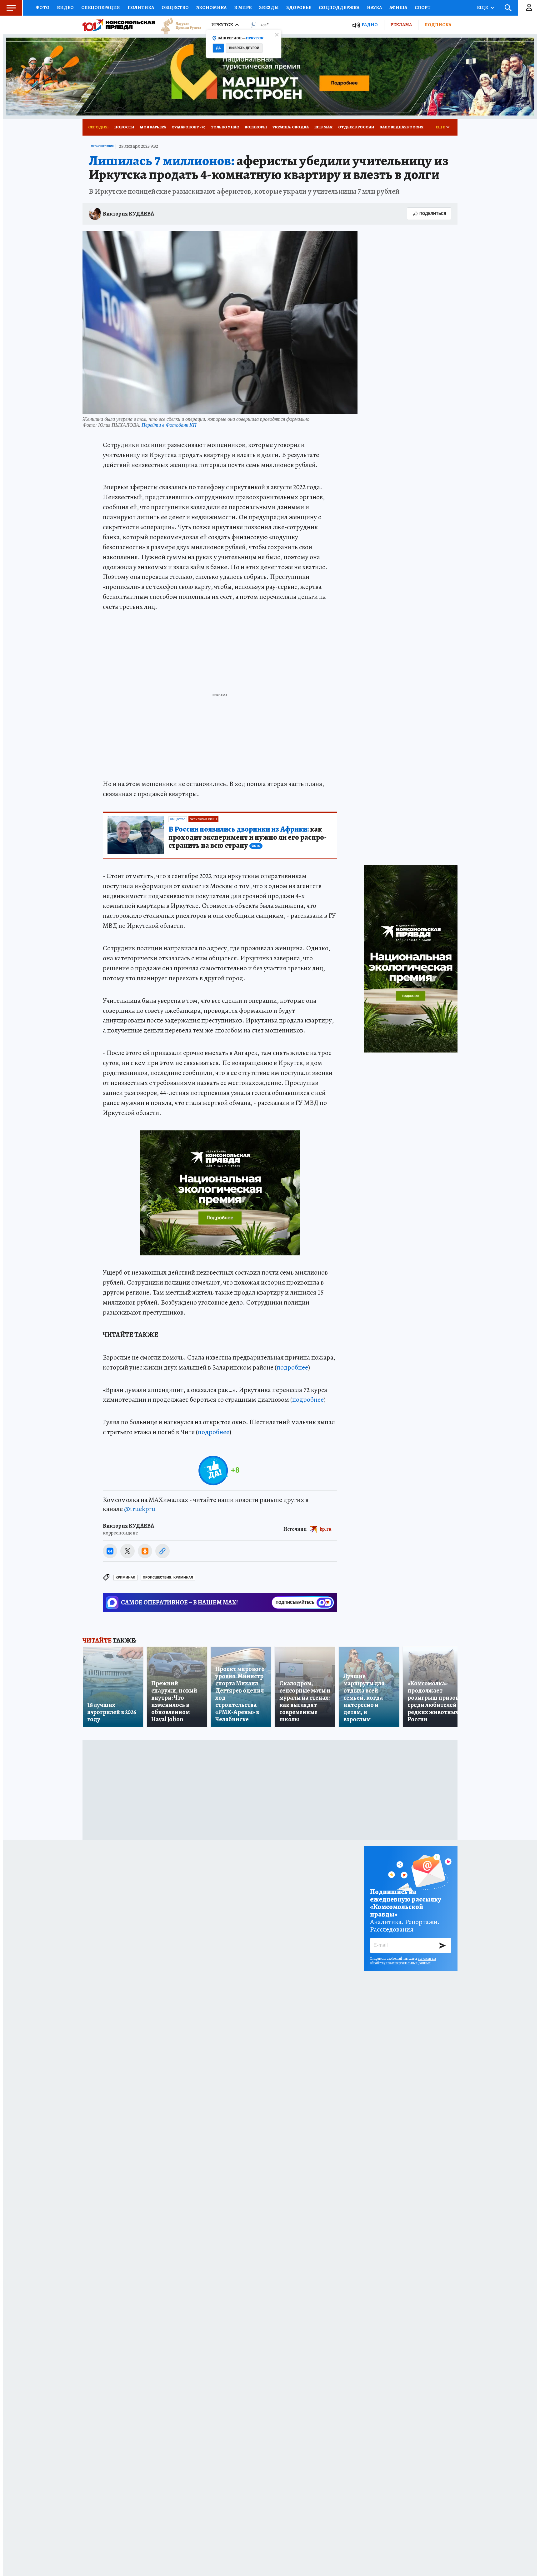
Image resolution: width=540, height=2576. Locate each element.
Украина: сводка (291, 127)
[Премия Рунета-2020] (178, 25)
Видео (65, 7)
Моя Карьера (153, 127)
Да (218, 48)
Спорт (423, 7)
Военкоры (256, 127)
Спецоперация (101, 7)
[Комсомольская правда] (119, 25)
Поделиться (433, 214)
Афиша (398, 7)
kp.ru (326, 1529)
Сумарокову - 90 (188, 127)
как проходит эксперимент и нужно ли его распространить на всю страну (247, 838)
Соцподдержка (339, 7)
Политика (141, 7)
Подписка (438, 25)
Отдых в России (356, 127)
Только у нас (225, 127)
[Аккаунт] (529, 8)
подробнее (292, 1367)
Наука (374, 7)
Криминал (125, 1577)
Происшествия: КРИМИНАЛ (168, 1577)
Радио (370, 25)
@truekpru (140, 1509)
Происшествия (102, 146)
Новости (124, 127)
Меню (11, 8)
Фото (42, 7)
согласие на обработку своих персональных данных (403, 1961)
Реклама (401, 25)
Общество (175, 7)
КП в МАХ (323, 127)
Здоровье (299, 7)
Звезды (269, 7)
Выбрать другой (244, 48)
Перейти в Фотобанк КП (169, 425)
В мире (243, 7)
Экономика (211, 7)
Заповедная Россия (402, 127)
